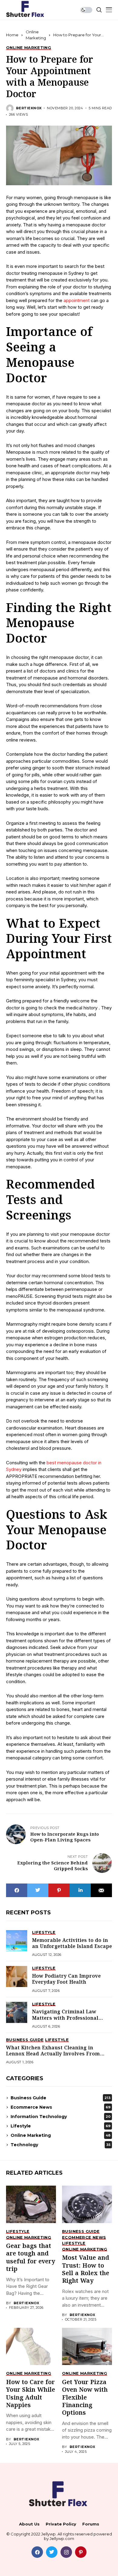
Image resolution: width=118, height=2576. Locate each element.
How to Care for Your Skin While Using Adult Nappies (31, 2394)
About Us (29, 2524)
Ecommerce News (61, 2107)
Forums (91, 2524)
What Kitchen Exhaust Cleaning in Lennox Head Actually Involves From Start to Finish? (53, 2054)
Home (12, 35)
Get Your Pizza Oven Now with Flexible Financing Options (85, 2398)
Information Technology (61, 2117)
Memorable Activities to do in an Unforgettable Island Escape (72, 1944)
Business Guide (61, 2098)
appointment (77, 300)
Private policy (61, 2524)
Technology (61, 2145)
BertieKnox (29, 108)
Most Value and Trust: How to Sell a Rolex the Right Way (86, 2270)
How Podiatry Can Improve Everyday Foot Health (66, 1979)
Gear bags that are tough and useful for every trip (31, 2258)
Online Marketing (61, 2135)
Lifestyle (61, 2126)
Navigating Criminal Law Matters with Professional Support (65, 2018)
